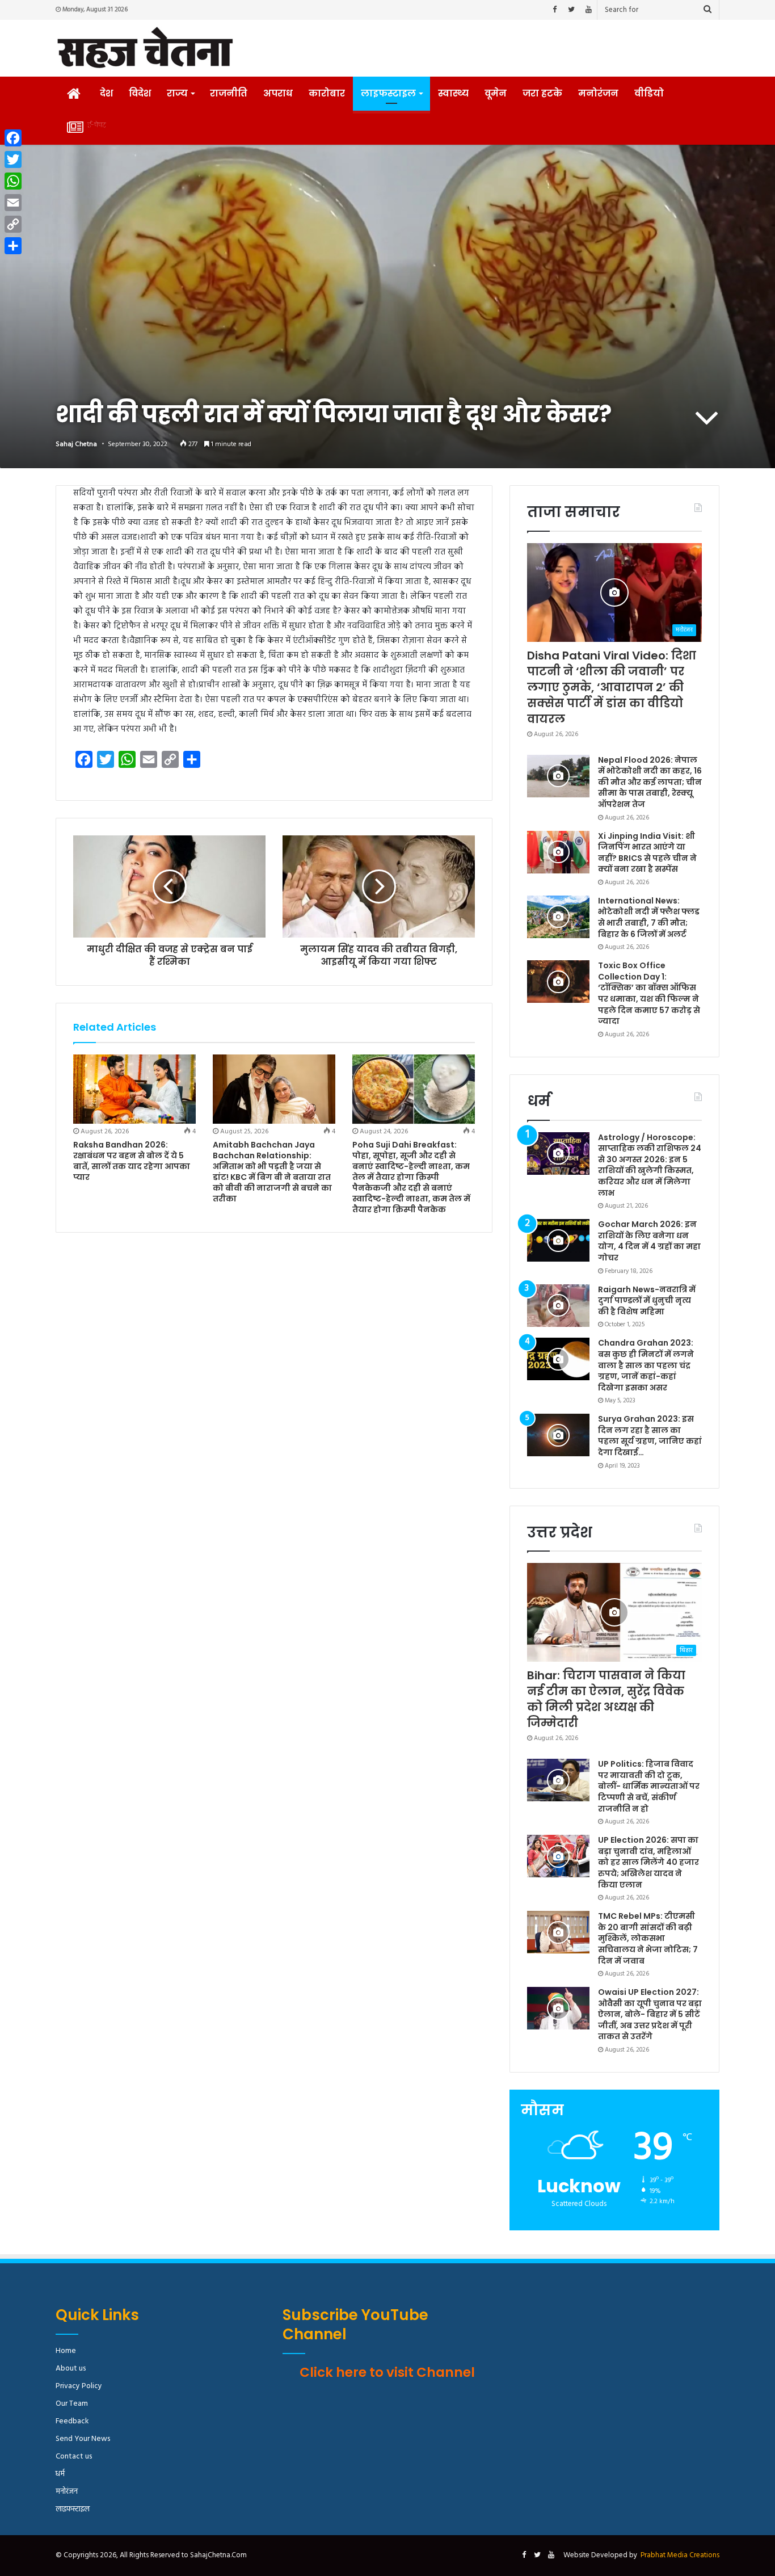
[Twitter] (571, 10)
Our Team (72, 2404)
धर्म (60, 2474)
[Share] (13, 246)
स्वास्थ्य (453, 93)
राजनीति (229, 93)
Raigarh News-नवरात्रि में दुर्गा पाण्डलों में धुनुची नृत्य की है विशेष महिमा (647, 1300)
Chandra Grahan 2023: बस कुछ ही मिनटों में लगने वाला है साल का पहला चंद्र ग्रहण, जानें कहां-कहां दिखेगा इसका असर (646, 1365)
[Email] (13, 203)
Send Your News (83, 2439)
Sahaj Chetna (76, 444)
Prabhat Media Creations (680, 2555)
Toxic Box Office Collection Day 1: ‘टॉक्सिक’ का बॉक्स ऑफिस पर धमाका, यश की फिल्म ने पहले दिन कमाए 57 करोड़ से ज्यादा (649, 993)
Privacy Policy (79, 2386)
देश (106, 93)
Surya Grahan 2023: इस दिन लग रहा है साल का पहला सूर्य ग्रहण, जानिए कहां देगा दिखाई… (650, 1436)
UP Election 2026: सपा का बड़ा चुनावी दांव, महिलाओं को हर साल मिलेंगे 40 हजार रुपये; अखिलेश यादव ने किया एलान (648, 1862)
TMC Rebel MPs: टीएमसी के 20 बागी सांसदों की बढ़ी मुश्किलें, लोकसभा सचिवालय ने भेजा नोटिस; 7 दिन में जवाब (648, 1938)
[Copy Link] (13, 224)
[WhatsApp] (13, 181)
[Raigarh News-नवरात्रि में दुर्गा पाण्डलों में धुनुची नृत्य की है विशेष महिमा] (558, 1306)
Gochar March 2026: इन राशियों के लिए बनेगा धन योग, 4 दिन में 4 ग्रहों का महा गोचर (649, 1241)
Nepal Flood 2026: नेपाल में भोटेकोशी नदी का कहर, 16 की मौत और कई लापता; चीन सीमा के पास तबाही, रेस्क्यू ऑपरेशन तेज (650, 782)
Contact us (74, 2457)
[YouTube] (588, 10)
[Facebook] (554, 10)
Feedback (72, 2421)
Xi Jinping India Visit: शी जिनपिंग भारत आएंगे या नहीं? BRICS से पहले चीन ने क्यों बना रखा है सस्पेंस (647, 853)
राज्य (177, 93)
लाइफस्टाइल (388, 93)
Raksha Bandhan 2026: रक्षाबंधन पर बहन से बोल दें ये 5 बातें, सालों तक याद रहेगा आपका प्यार (132, 1161)
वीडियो (649, 93)
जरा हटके (542, 93)
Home (66, 2351)
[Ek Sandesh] (145, 48)
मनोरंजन (598, 93)
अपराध (278, 93)
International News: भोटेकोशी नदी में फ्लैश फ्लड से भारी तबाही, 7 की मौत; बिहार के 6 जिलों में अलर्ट (649, 917)
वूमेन (496, 93)
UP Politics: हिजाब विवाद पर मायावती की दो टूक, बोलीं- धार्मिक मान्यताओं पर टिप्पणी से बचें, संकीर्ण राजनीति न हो (649, 1786)
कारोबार (327, 93)
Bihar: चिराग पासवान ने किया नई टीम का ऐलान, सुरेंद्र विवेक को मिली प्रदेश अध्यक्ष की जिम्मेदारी (606, 1699)
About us (71, 2369)
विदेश (140, 93)
